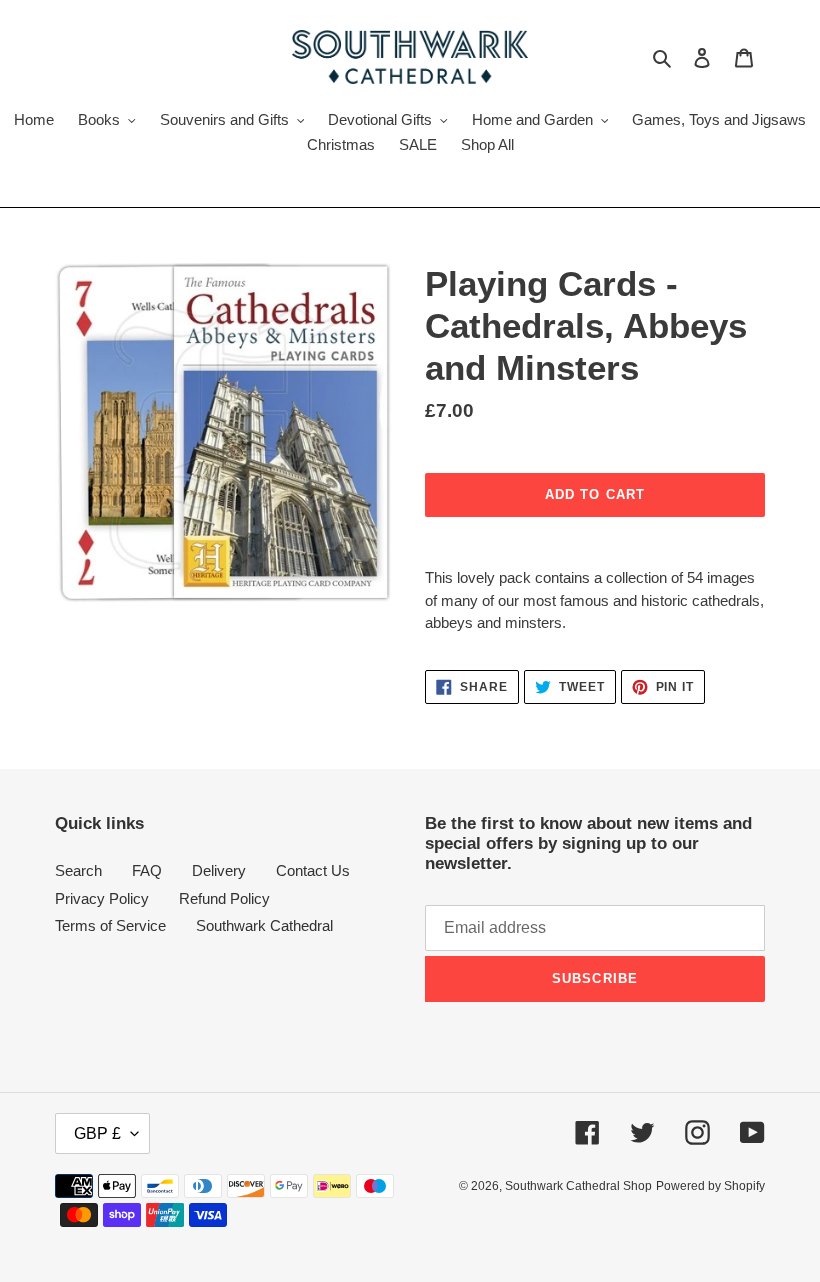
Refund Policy (224, 898)
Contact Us (313, 870)
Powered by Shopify (710, 1186)
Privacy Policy (102, 898)
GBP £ (97, 1133)
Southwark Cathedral (264, 925)
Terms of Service (110, 925)
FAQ (147, 870)
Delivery (219, 870)
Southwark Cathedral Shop (578, 1186)
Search (78, 870)
